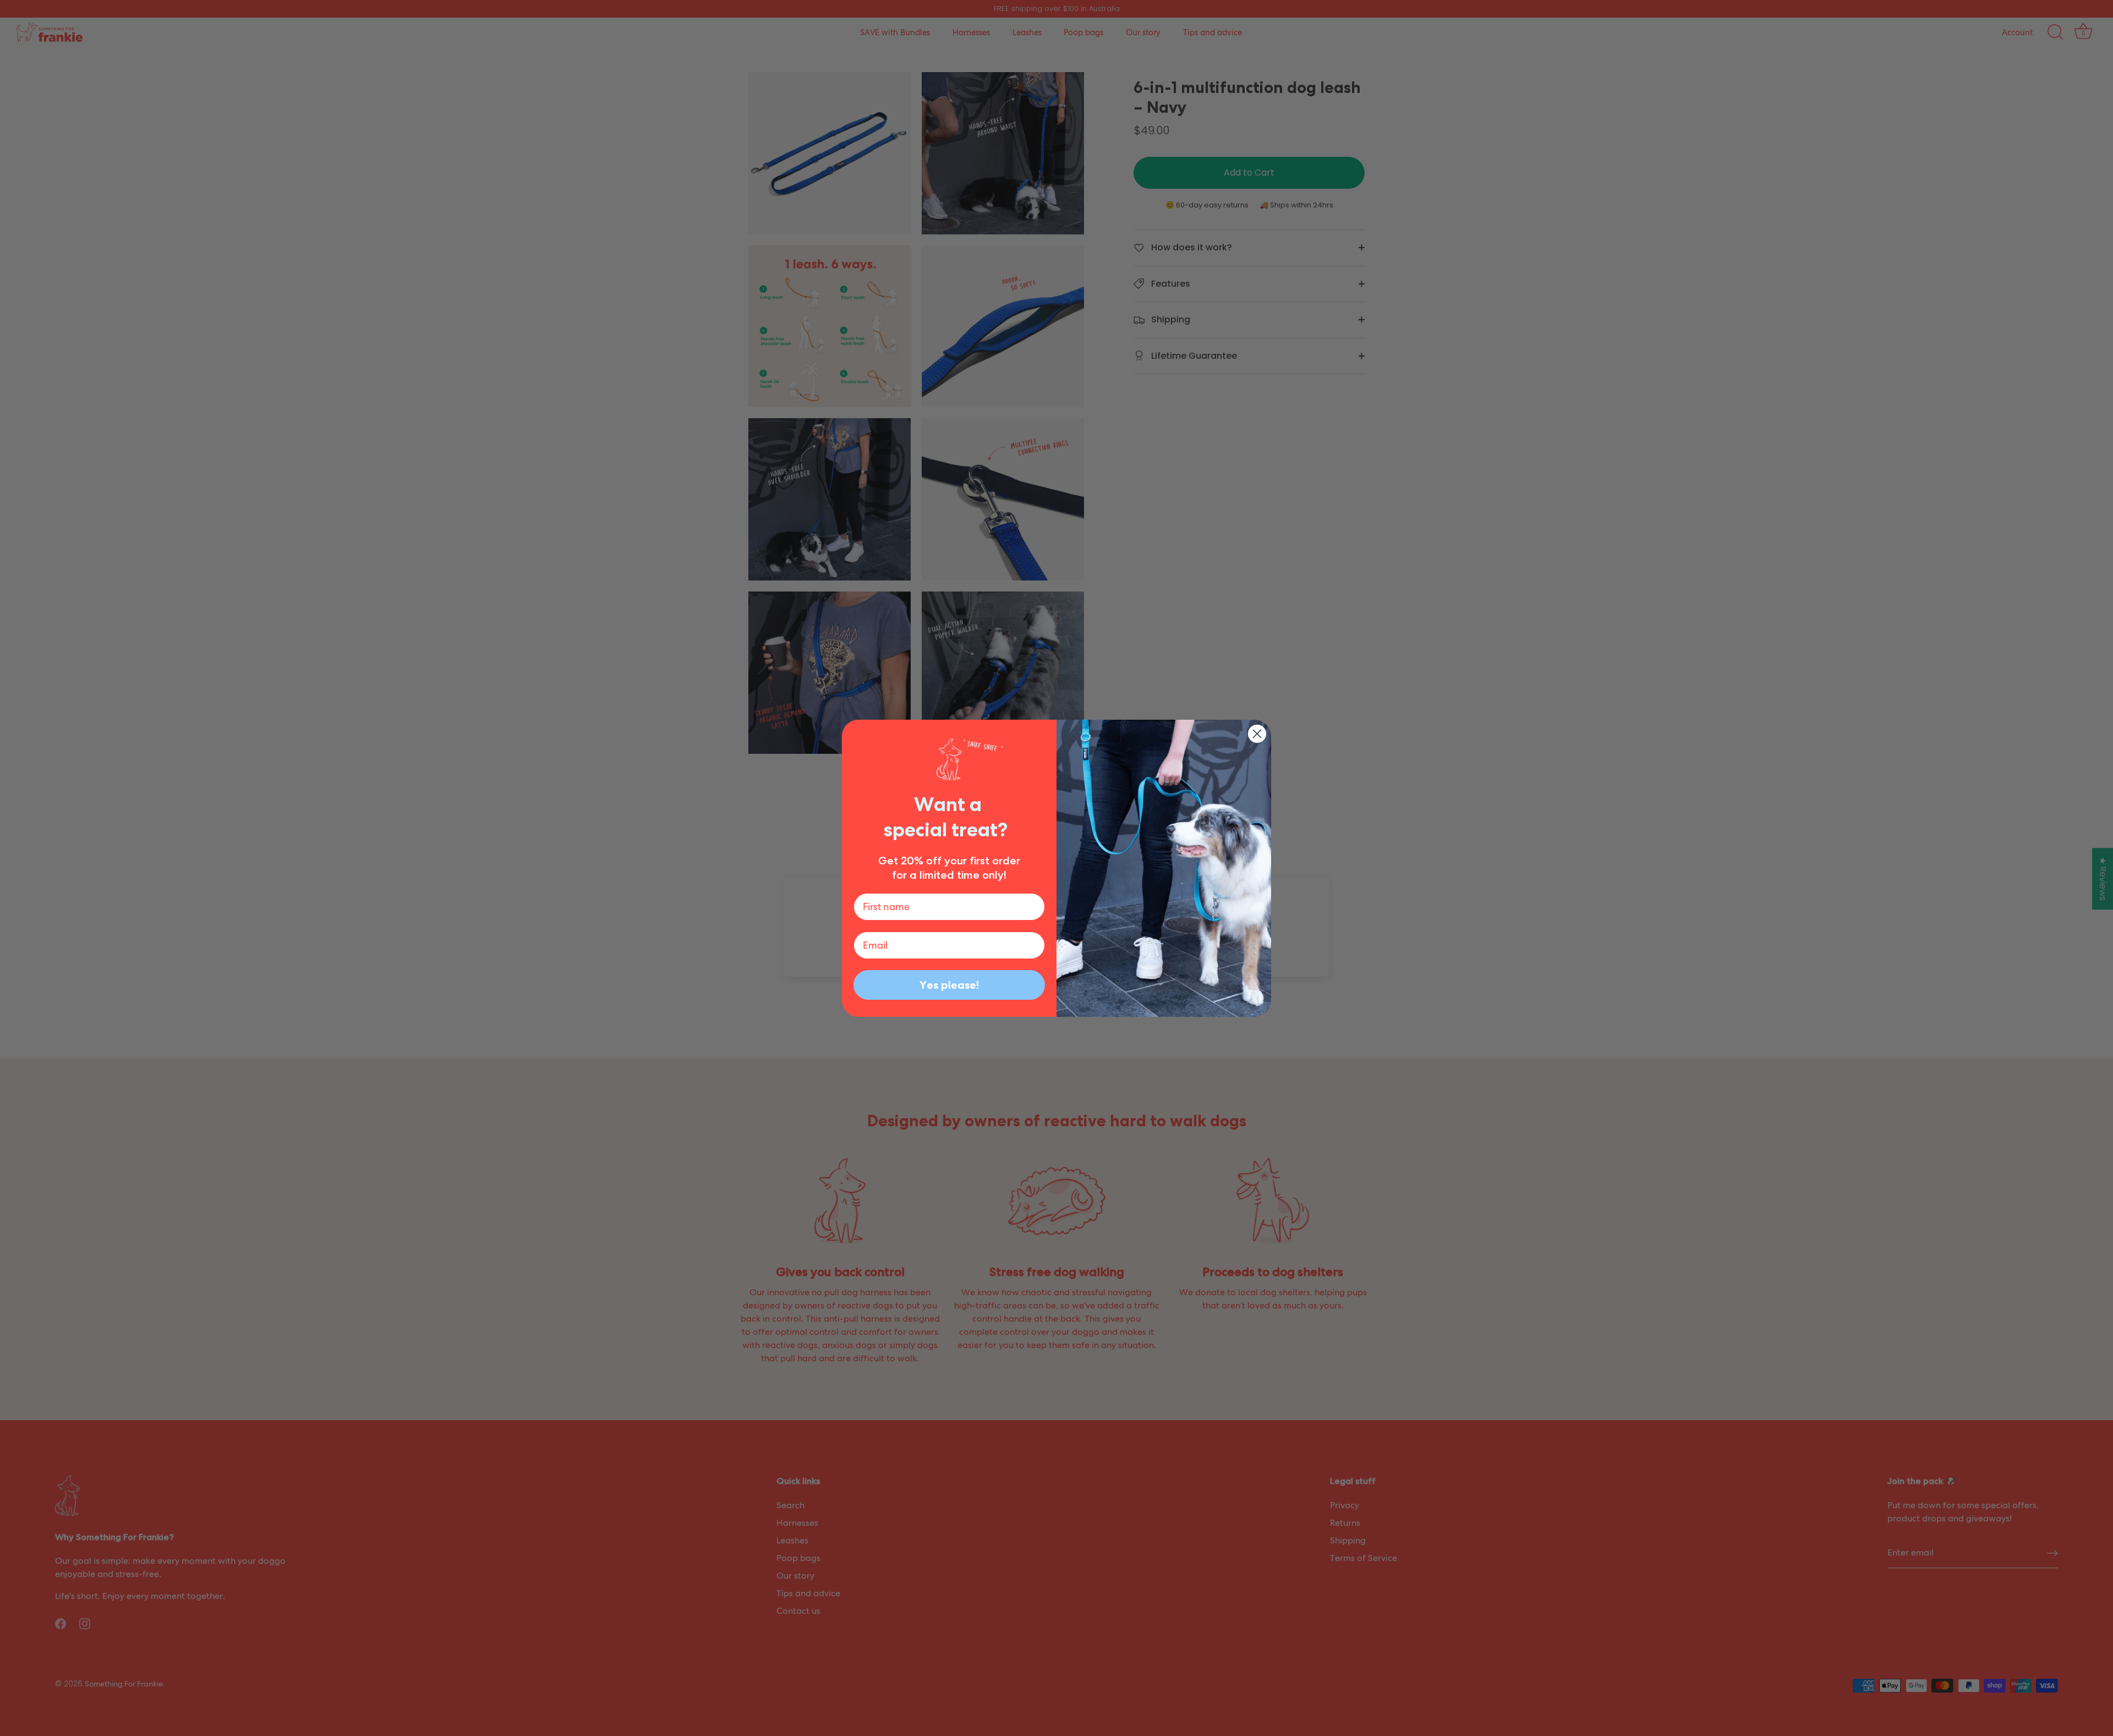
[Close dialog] (1257, 734)
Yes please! (949, 985)
